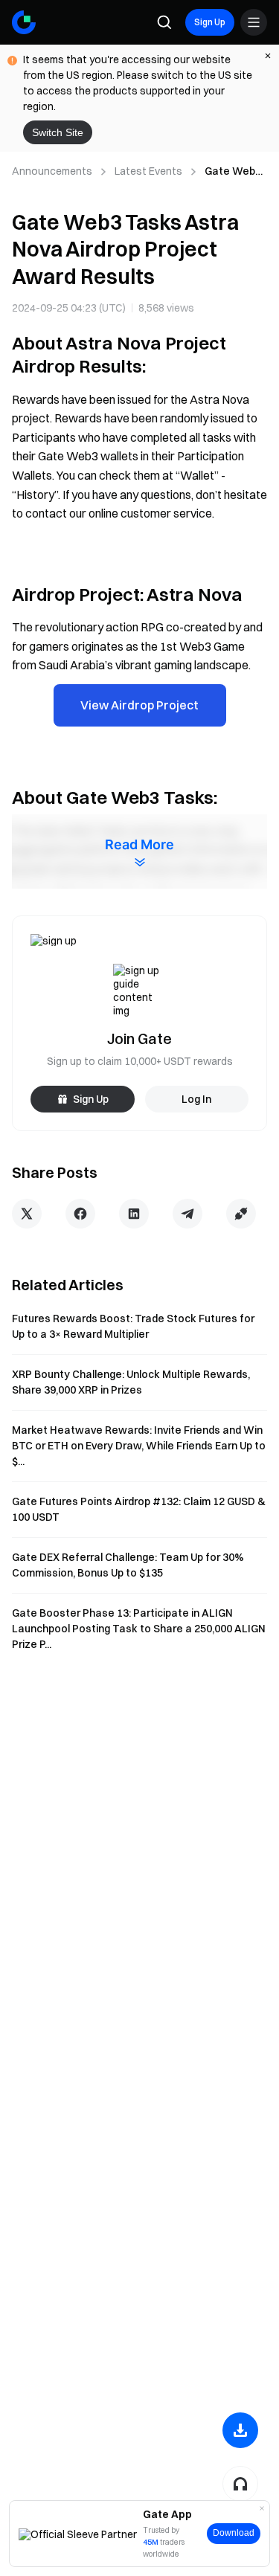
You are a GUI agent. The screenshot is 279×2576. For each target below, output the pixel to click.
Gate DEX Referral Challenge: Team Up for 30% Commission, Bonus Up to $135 (128, 1565)
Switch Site (58, 132)
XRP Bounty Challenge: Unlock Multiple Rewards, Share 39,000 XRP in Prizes (131, 1382)
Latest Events (148, 171)
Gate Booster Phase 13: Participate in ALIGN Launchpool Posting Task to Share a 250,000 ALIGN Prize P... (139, 1629)
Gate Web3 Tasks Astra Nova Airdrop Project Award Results (235, 172)
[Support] (240, 2484)
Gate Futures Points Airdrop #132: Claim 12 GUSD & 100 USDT (139, 1509)
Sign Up (210, 22)
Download (234, 2533)
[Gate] (24, 22)
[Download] (240, 2430)
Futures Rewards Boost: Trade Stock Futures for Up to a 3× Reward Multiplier (133, 1326)
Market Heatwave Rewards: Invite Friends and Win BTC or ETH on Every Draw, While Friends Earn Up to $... (139, 1446)
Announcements (52, 171)
